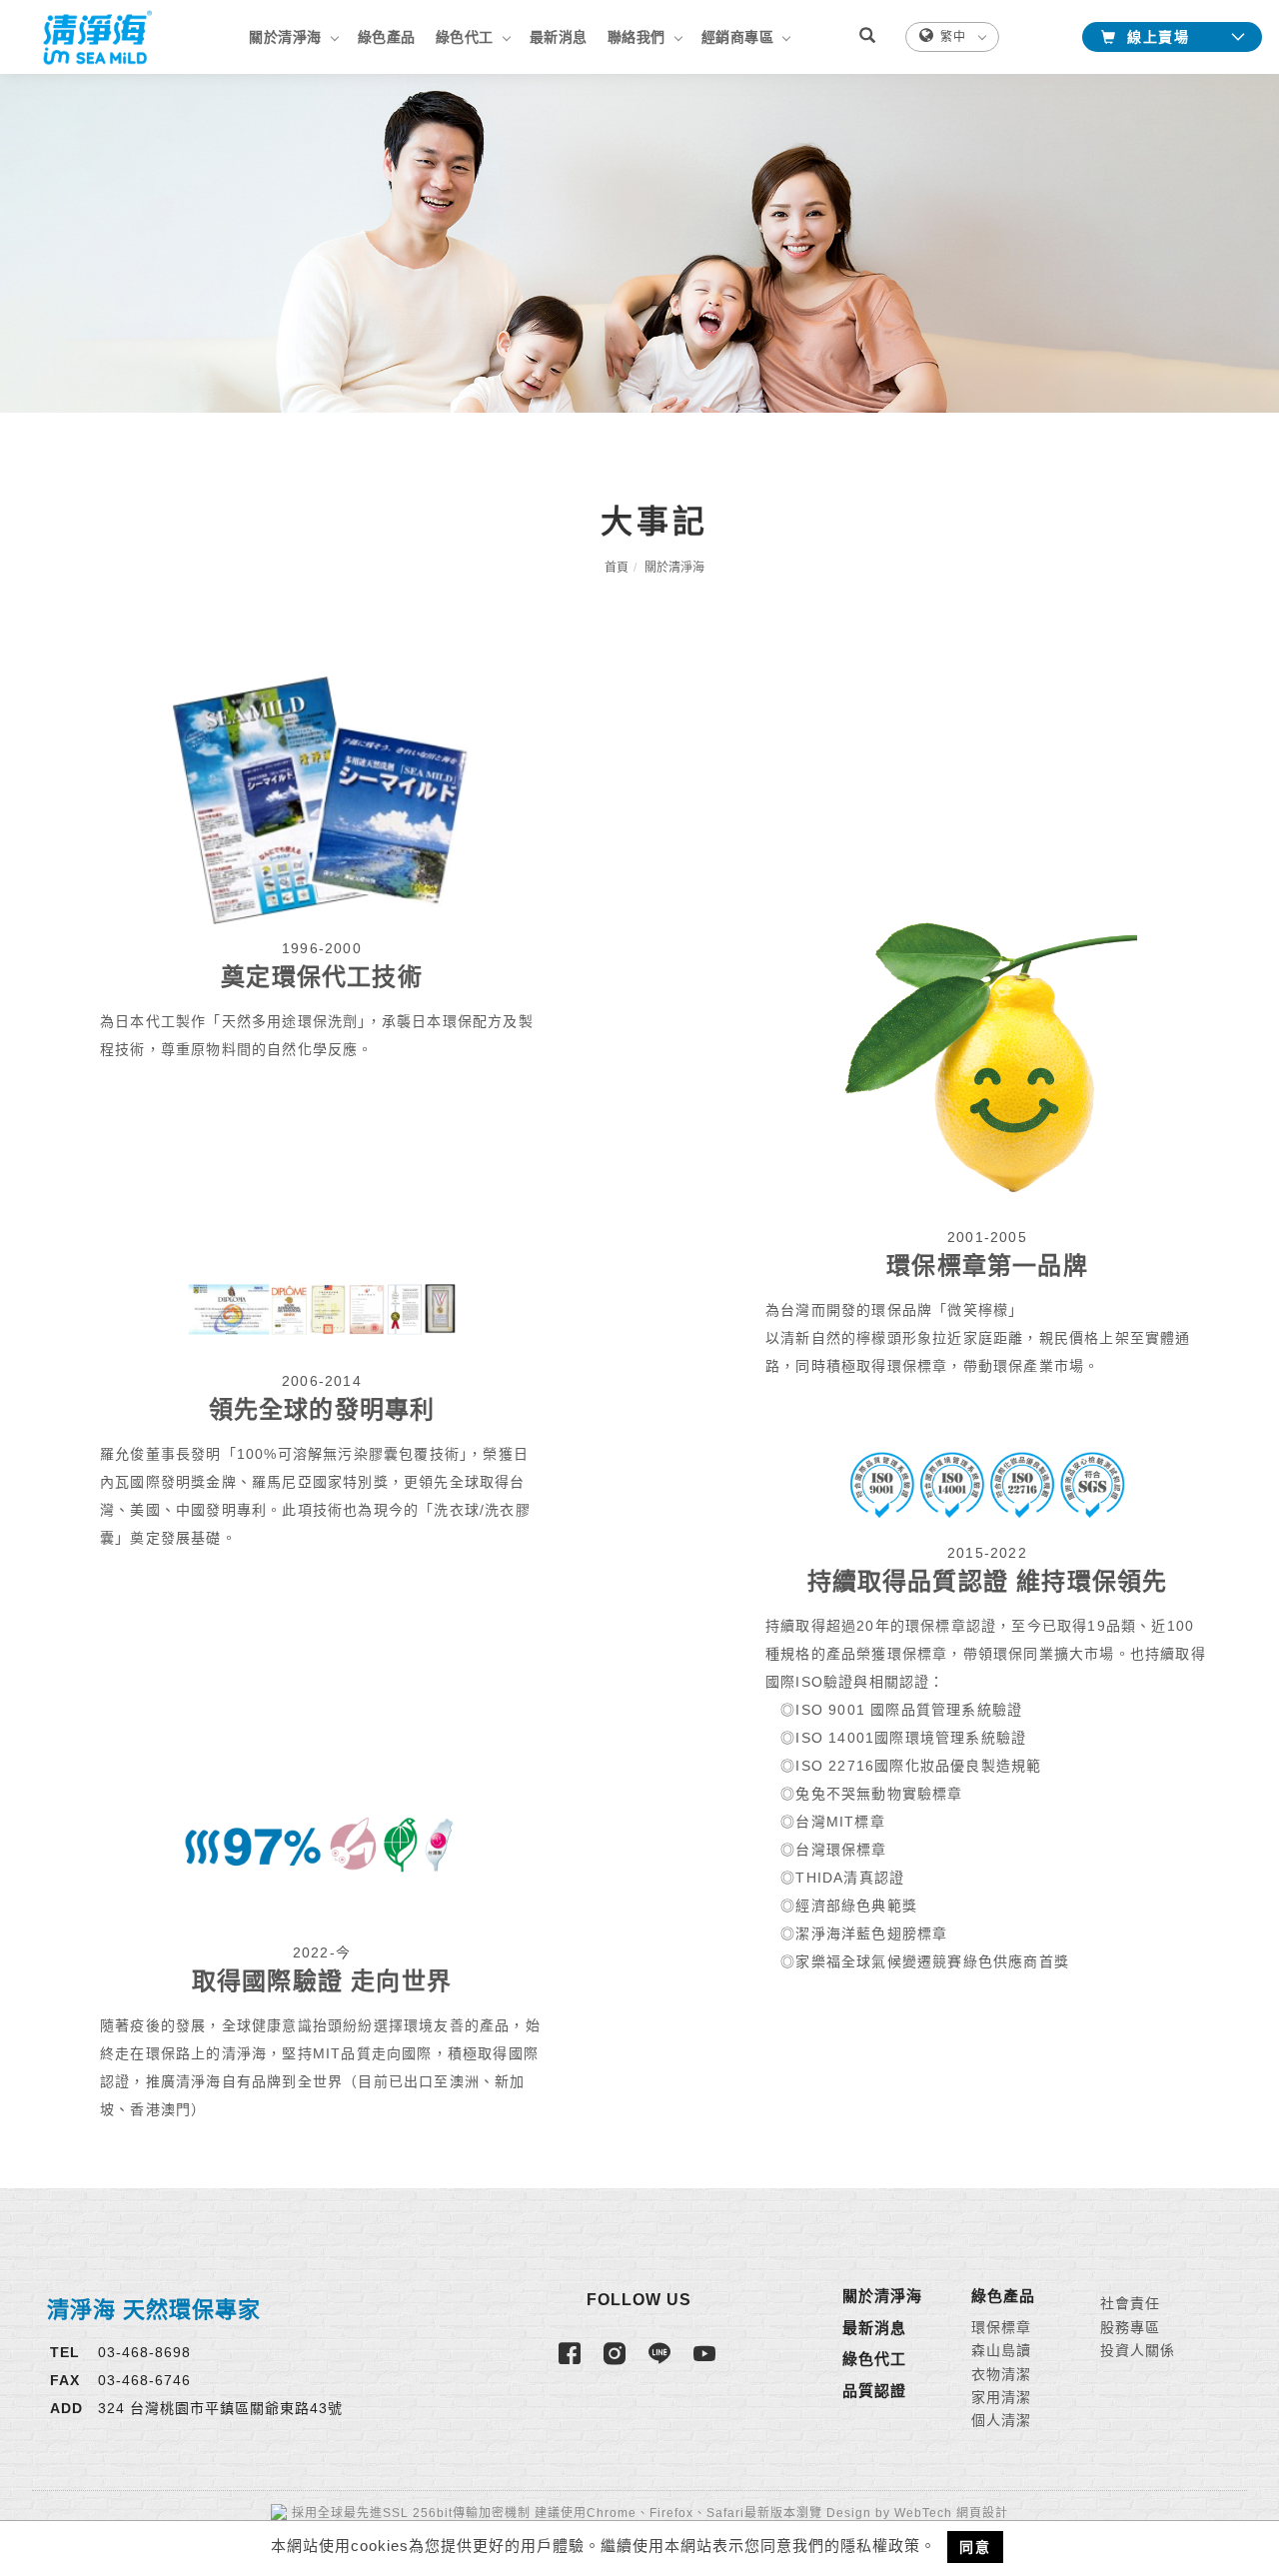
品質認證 (874, 2391)
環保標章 (1001, 2327)
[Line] (662, 2362)
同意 (975, 2547)
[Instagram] (617, 2362)
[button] (877, 37)
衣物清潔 (1001, 2374)
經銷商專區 (738, 37)
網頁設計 (982, 2513)
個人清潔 (1001, 2420)
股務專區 (1130, 2327)
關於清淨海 (285, 37)
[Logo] (95, 36)
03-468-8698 (144, 2352)
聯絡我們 (637, 37)
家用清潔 (1001, 2397)
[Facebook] (572, 2362)
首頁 (617, 568)
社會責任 (1130, 2303)
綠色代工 (465, 37)
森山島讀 (1001, 2350)
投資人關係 (1138, 2350)
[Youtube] (707, 2362)
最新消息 (559, 37)
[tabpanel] (639, 243)
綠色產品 (387, 37)
